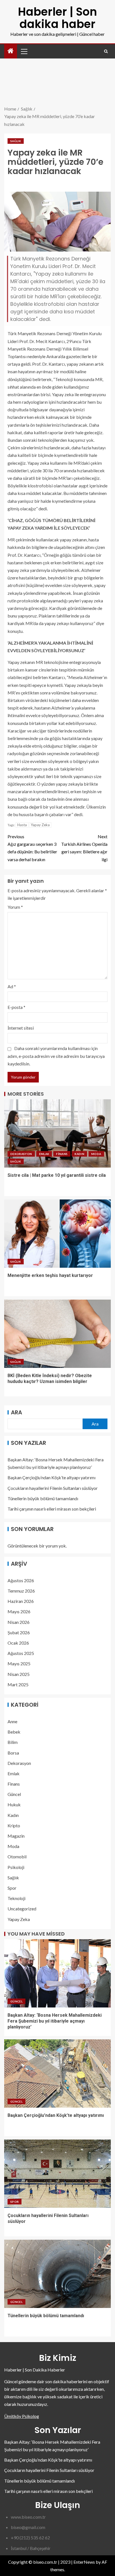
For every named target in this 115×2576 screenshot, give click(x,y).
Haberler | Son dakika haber (57, 18)
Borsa (13, 1753)
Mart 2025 (18, 1684)
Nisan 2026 (19, 1622)
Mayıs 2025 (19, 1663)
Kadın (79, 1154)
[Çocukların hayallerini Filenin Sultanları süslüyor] (57, 2174)
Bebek (14, 1732)
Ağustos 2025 (21, 1653)
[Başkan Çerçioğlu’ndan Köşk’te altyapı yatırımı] (57, 2074)
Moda (96, 1154)
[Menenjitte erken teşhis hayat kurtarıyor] (57, 1234)
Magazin (16, 1836)
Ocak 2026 (18, 1643)
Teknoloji (16, 1898)
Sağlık (16, 141)
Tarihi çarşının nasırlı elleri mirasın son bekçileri (52, 1509)
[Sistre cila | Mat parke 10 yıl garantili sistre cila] (57, 1133)
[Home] (11, 51)
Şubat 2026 (19, 1632)
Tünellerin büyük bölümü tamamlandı (43, 1498)
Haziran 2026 (21, 1601)
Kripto (14, 1825)
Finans (62, 1154)
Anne (12, 1721)
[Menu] (24, 51)
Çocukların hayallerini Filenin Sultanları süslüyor (53, 1488)
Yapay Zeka (40, 825)
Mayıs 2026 (19, 1611)
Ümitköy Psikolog (22, 2416)
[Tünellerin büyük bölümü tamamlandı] (57, 2274)
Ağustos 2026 (21, 1580)
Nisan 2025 (19, 1674)
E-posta (16, 1007)
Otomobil (17, 1857)
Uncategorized (22, 1909)
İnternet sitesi (21, 1028)
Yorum (15, 907)
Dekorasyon (21, 1154)
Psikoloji (16, 1867)
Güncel (14, 1794)
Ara (16, 1412)
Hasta (22, 825)
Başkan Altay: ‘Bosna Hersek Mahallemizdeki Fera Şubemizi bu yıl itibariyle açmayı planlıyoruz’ (55, 2021)
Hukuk (14, 1804)
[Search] (106, 51)
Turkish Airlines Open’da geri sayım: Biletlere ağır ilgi (84, 848)
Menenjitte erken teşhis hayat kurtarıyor (50, 1275)
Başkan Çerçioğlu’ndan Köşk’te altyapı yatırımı (51, 1477)
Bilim (13, 1742)
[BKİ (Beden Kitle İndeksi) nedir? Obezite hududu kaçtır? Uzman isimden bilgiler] (57, 1334)
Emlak (44, 1154)
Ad (12, 986)
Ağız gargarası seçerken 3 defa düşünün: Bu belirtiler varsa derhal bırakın (32, 848)
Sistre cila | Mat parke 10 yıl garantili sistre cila (57, 1175)
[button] (24, 51)
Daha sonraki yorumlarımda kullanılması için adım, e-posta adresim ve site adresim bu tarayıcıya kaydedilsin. (56, 1056)
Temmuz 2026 (21, 1591)
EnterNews (84, 2562)
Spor (12, 1888)
